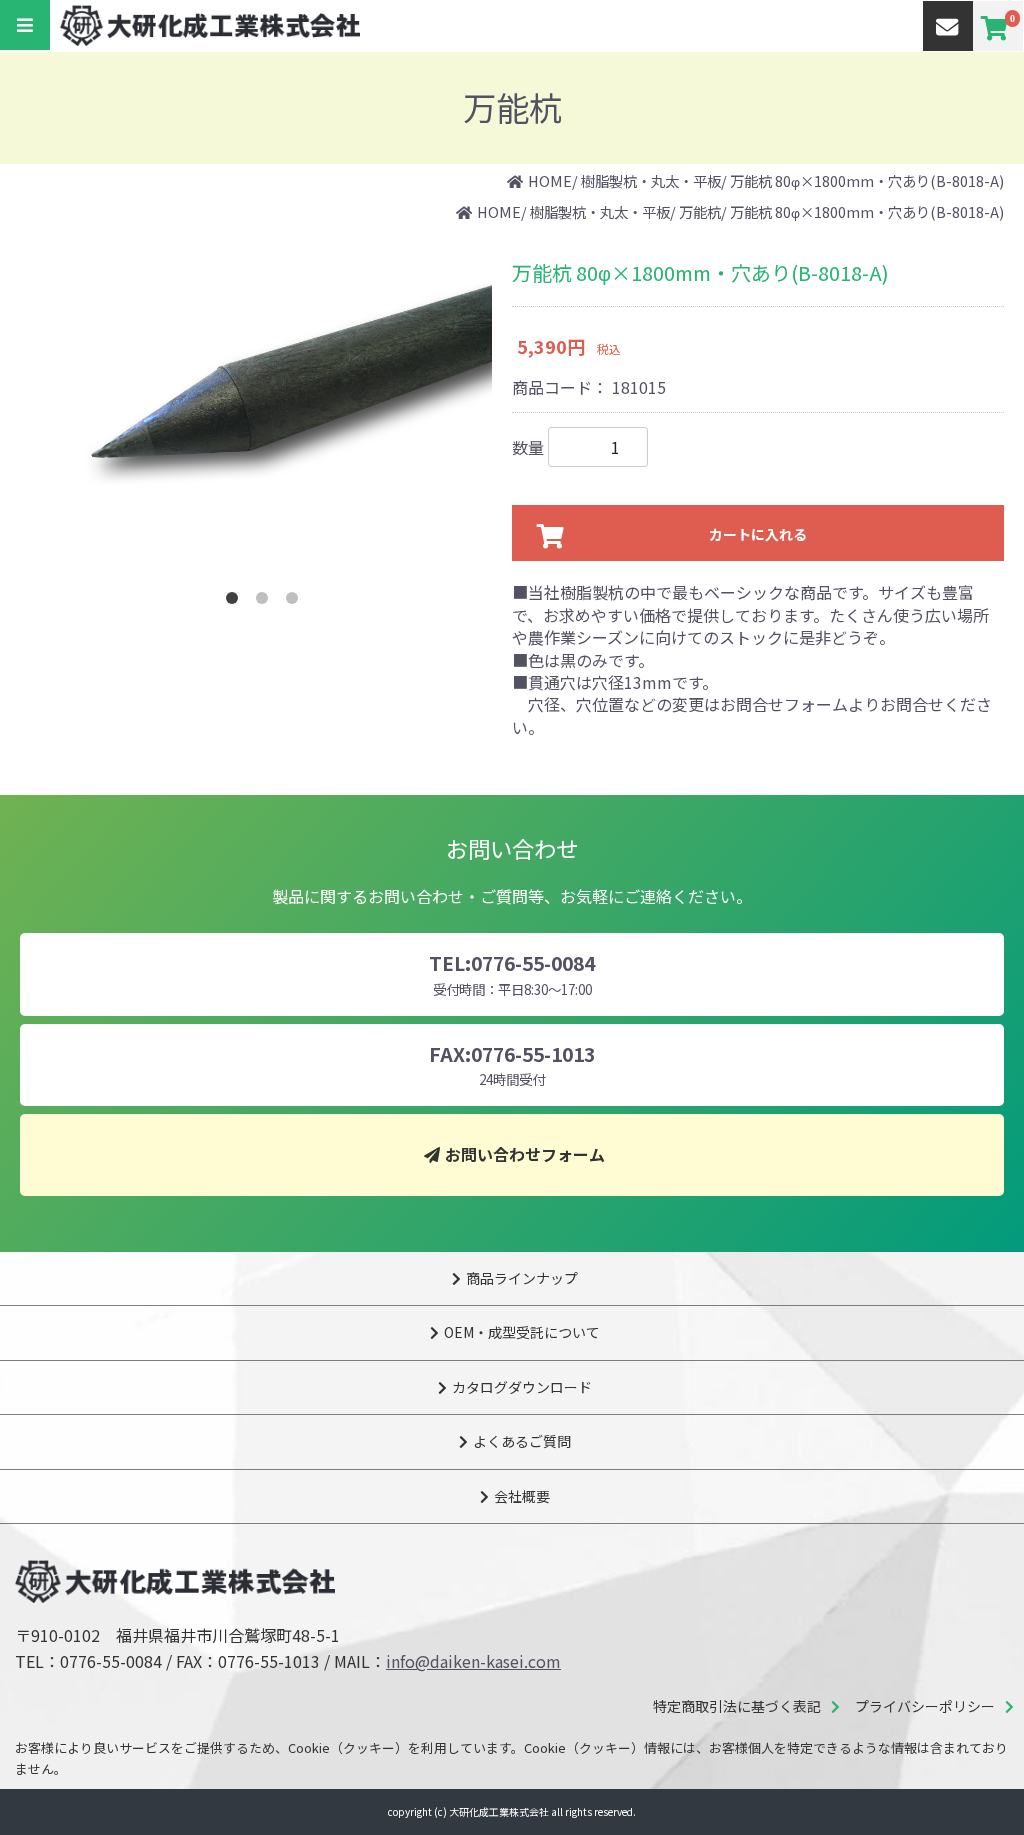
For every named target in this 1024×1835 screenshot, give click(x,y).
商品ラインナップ (522, 1278)
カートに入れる (758, 534)
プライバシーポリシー (925, 1706)
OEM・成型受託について (522, 1332)
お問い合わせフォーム (525, 1154)
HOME (550, 180)
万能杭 (700, 211)
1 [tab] (236, 602)
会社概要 (522, 1496)
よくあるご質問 (522, 1441)
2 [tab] (266, 602)
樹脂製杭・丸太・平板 (651, 180)
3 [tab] (296, 602)
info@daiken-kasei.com (473, 1661)
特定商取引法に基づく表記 (737, 1706)
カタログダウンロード (522, 1387)
